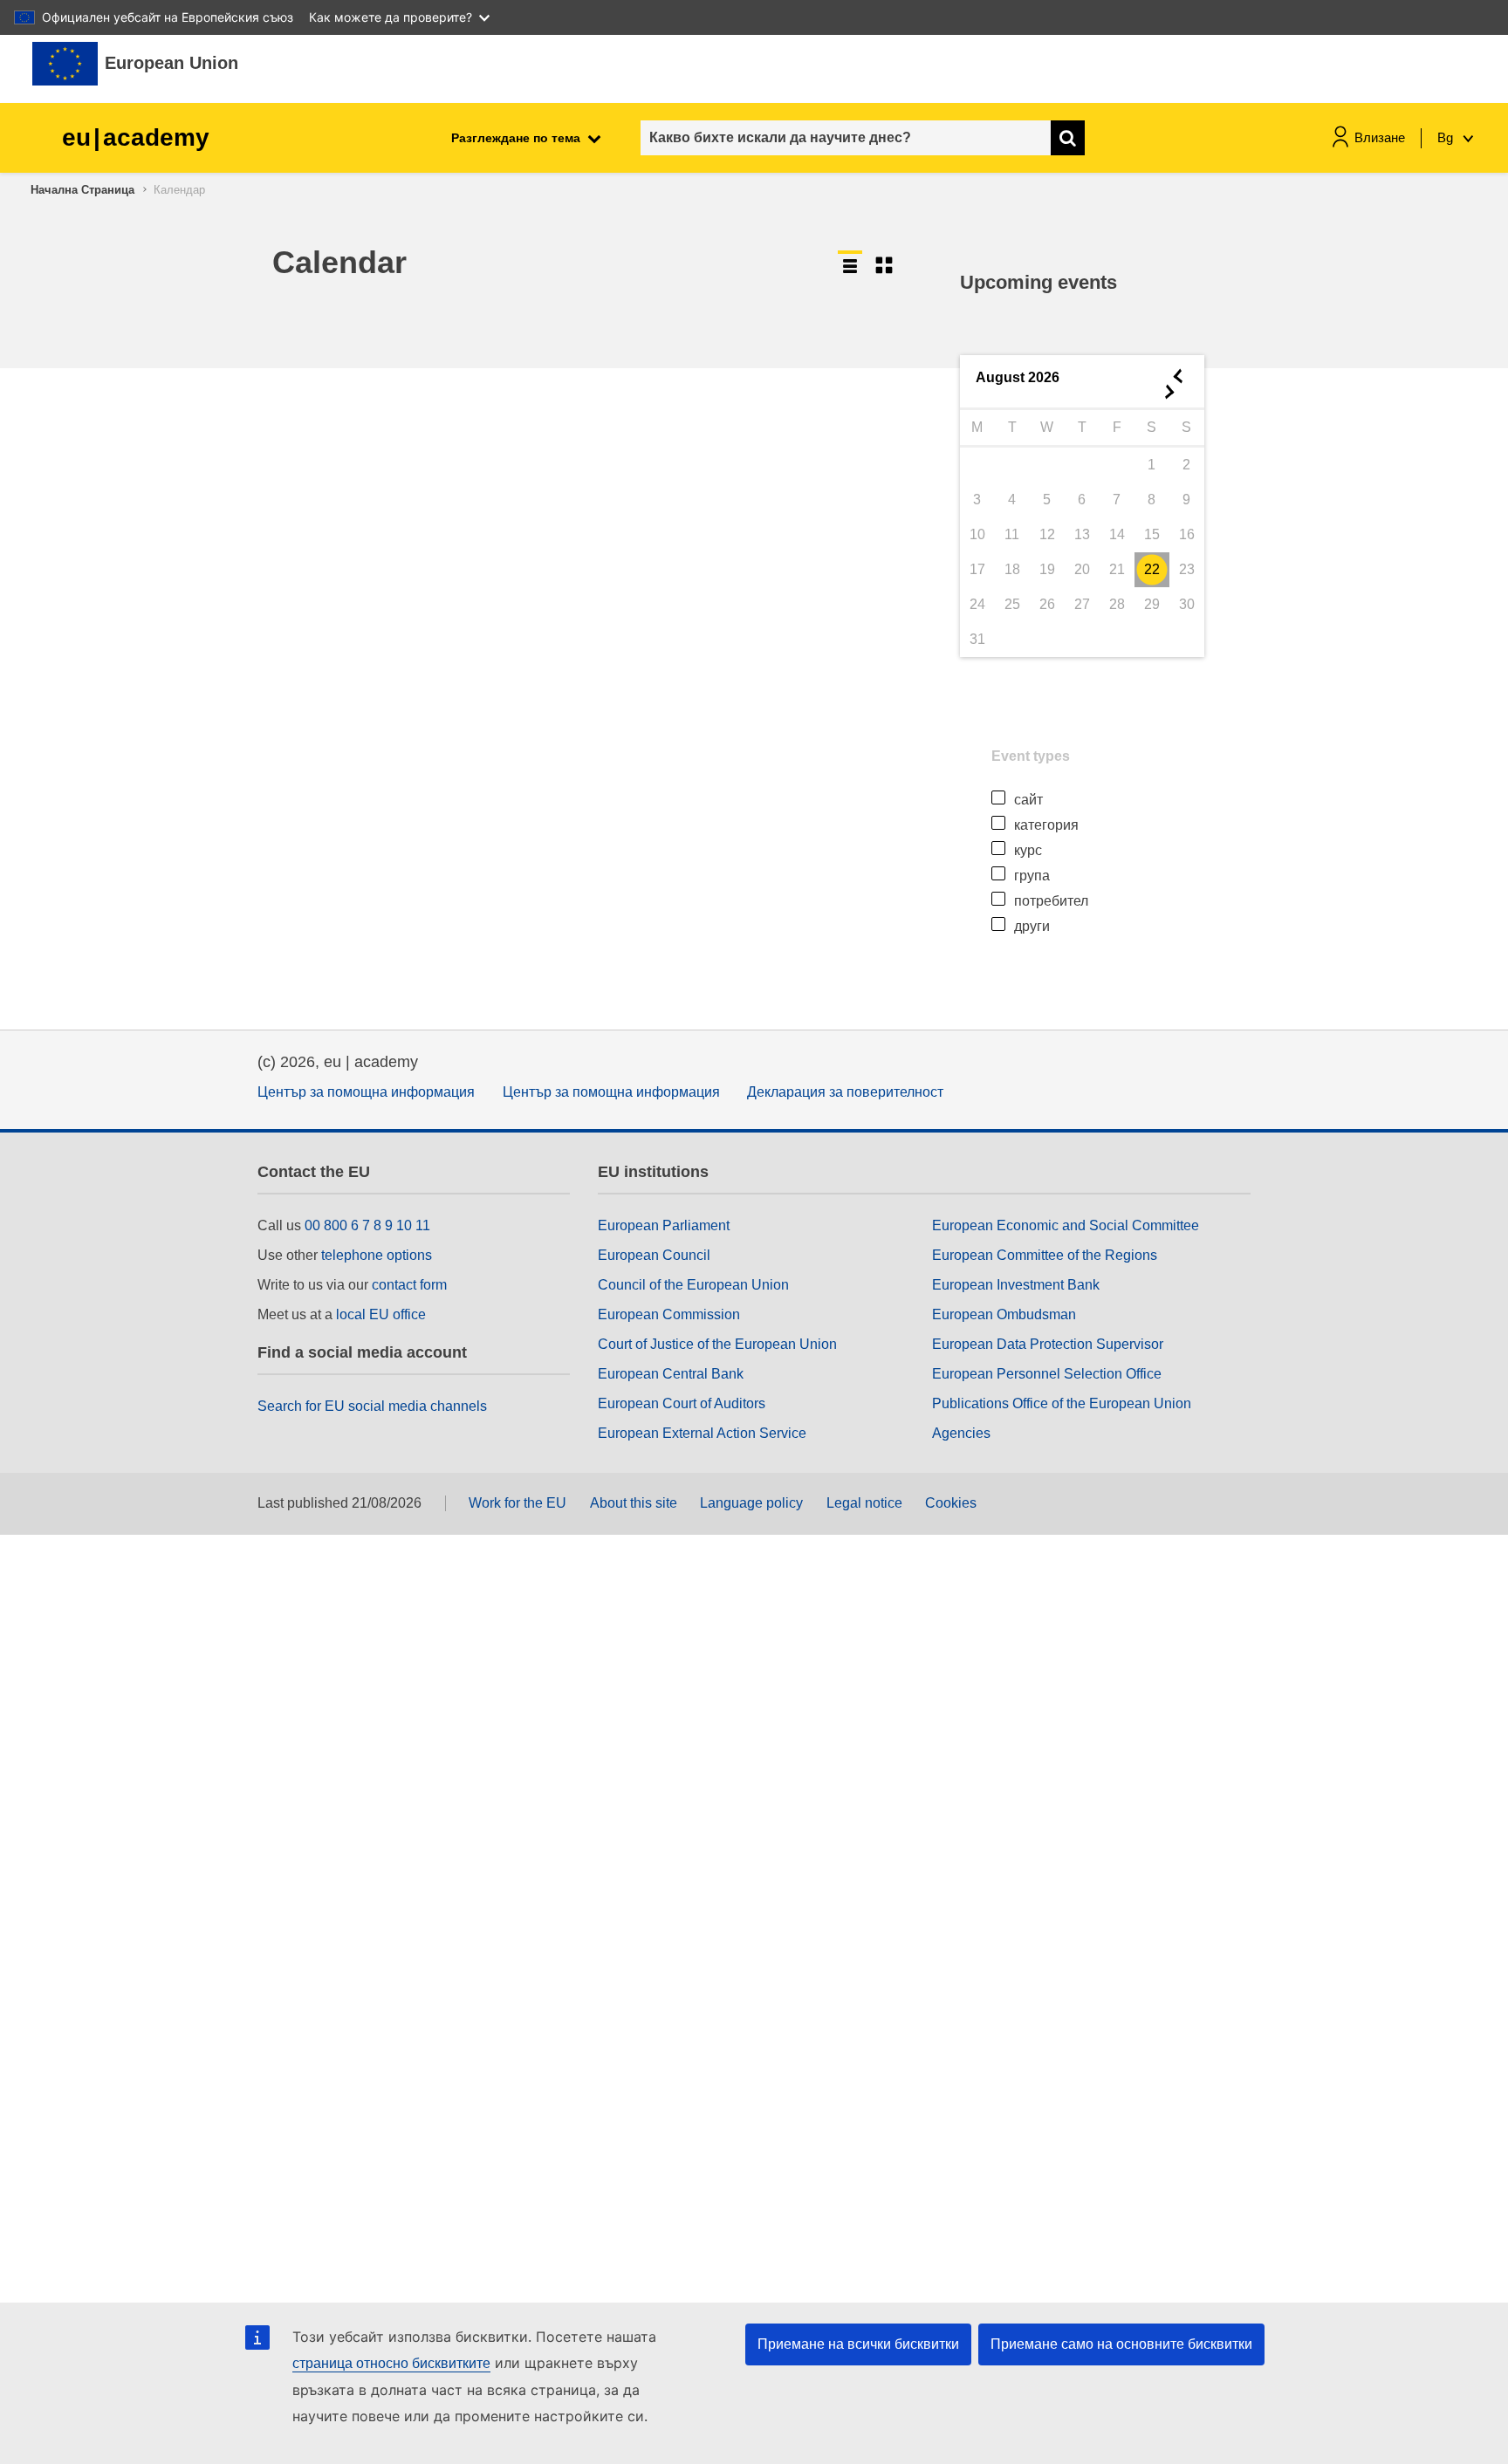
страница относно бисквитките (391, 2363)
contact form (409, 1285)
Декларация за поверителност (845, 1092)
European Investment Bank (1016, 1285)
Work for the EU (518, 1503)
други (1032, 926)
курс (1028, 850)
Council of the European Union (693, 1285)
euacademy (136, 137)
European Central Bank (671, 1374)
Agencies (961, 1433)
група (1032, 876)
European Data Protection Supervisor (1048, 1344)
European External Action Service (702, 1433)
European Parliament (664, 1225)
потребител (1051, 901)
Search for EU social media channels (372, 1406)
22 (1152, 569)
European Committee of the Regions (1045, 1255)
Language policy (751, 1503)
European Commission (669, 1314)
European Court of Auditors (682, 1403)
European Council (654, 1255)
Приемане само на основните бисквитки (1121, 2344)
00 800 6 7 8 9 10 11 (367, 1225)
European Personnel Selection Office (1047, 1374)
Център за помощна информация (366, 1092)
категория (1046, 825)
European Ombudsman (1004, 1314)
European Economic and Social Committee (1066, 1225)
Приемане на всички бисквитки (858, 2344)
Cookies (951, 1503)
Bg (1447, 137)
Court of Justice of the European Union (717, 1344)
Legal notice (864, 1503)
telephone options (377, 1255)
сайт (1028, 800)
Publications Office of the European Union (1062, 1403)
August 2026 (1018, 377)
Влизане (1380, 137)
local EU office (381, 1314)
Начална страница (82, 190)
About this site (634, 1503)
